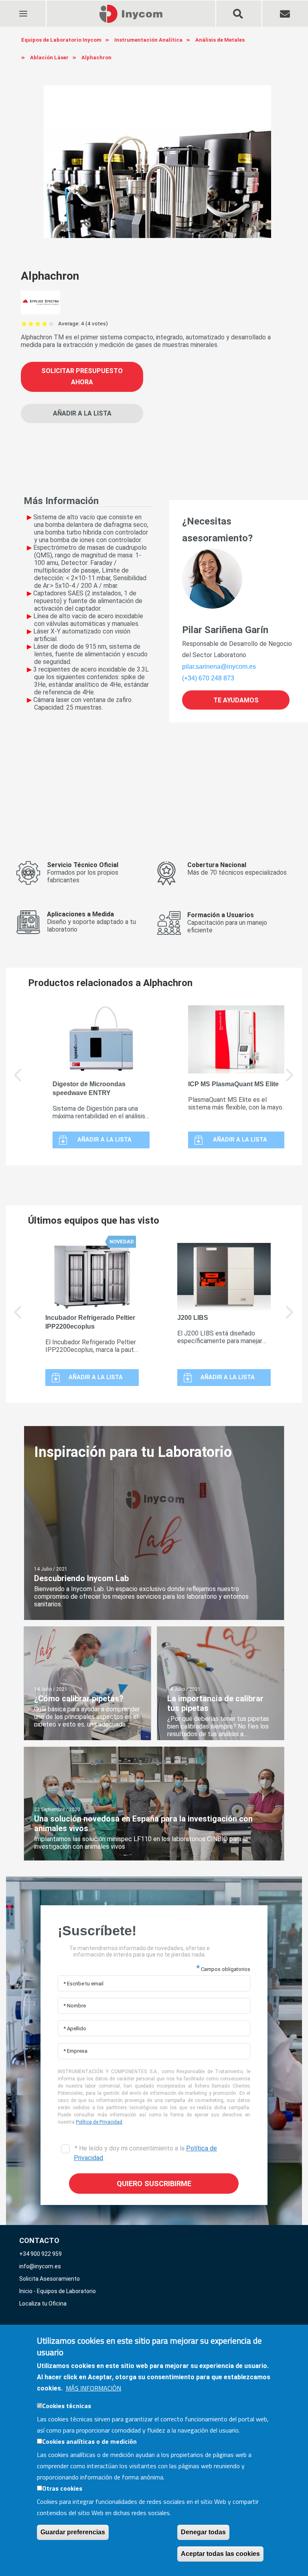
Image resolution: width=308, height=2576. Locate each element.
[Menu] (23, 9)
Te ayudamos (236, 700)
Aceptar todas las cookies (220, 2554)
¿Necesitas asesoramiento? (217, 530)
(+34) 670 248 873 (208, 678)
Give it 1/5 (24, 324)
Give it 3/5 (38, 324)
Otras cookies (62, 2488)
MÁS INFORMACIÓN (93, 2388)
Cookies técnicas (67, 2406)
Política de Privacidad (99, 2122)
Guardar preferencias (73, 2532)
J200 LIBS (193, 1318)
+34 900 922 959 (41, 2254)
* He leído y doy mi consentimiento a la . (145, 2153)
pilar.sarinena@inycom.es (219, 667)
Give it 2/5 (31, 324)
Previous (18, 1081)
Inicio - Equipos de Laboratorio (58, 2291)
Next (290, 1081)
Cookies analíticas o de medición (89, 2441)
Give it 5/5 (52, 324)
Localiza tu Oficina (43, 2304)
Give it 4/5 (45, 324)
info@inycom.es (40, 2266)
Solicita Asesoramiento (50, 2279)
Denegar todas (203, 2532)
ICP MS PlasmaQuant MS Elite (233, 1084)
